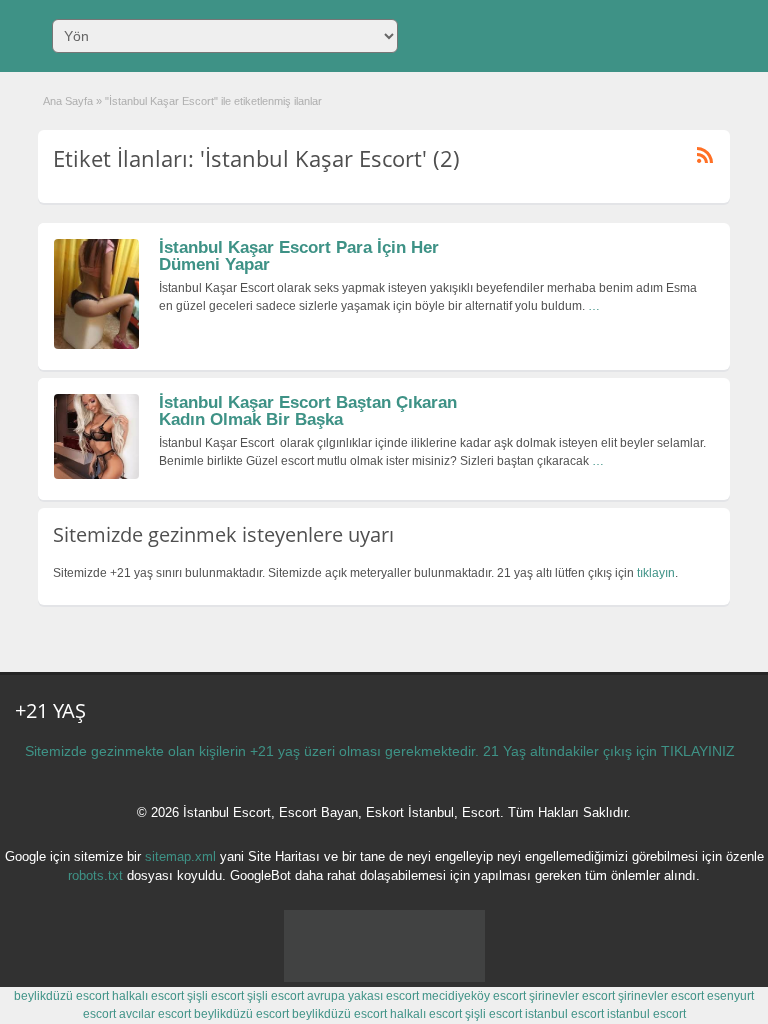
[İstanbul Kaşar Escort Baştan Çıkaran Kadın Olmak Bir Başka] (96, 475)
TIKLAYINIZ (698, 751)
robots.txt (95, 875)
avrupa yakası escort (363, 996)
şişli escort (215, 996)
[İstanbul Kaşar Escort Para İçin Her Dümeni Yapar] (96, 345)
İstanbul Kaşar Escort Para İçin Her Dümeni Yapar (299, 256)
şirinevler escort (572, 996)
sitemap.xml (180, 856)
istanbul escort (564, 1014)
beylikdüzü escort (61, 996)
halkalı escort (148, 996)
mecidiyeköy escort (474, 996)
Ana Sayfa (68, 101)
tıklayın (656, 573)
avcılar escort (155, 1014)
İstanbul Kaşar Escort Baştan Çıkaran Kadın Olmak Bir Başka (308, 411)
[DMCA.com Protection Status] (384, 978)
